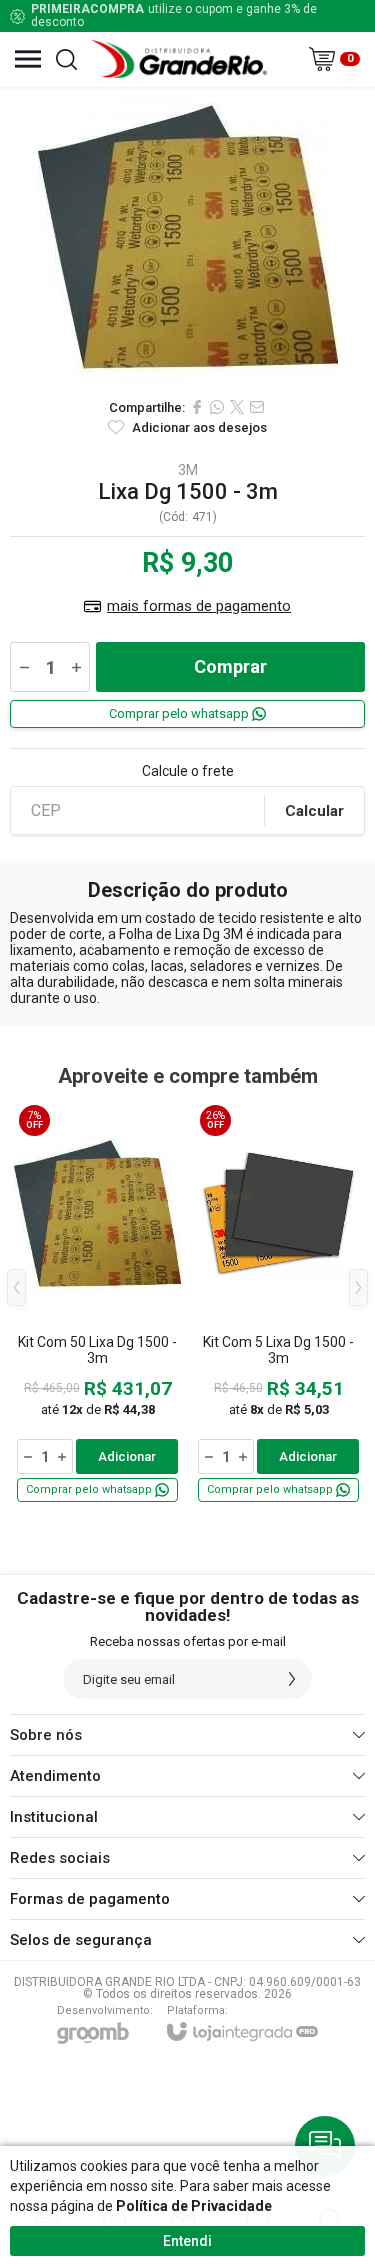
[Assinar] (292, 1679)
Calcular (314, 811)
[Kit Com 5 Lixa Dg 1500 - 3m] (278, 1302)
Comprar (230, 666)
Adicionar (127, 1456)
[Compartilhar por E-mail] (257, 407)
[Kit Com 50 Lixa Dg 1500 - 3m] (97, 1302)
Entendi (187, 2241)
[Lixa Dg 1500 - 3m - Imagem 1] (187, 237)
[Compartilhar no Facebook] (197, 407)
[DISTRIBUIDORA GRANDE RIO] (182, 59)
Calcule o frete (188, 771)
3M (188, 470)
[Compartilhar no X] (237, 407)
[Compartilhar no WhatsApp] (217, 407)
